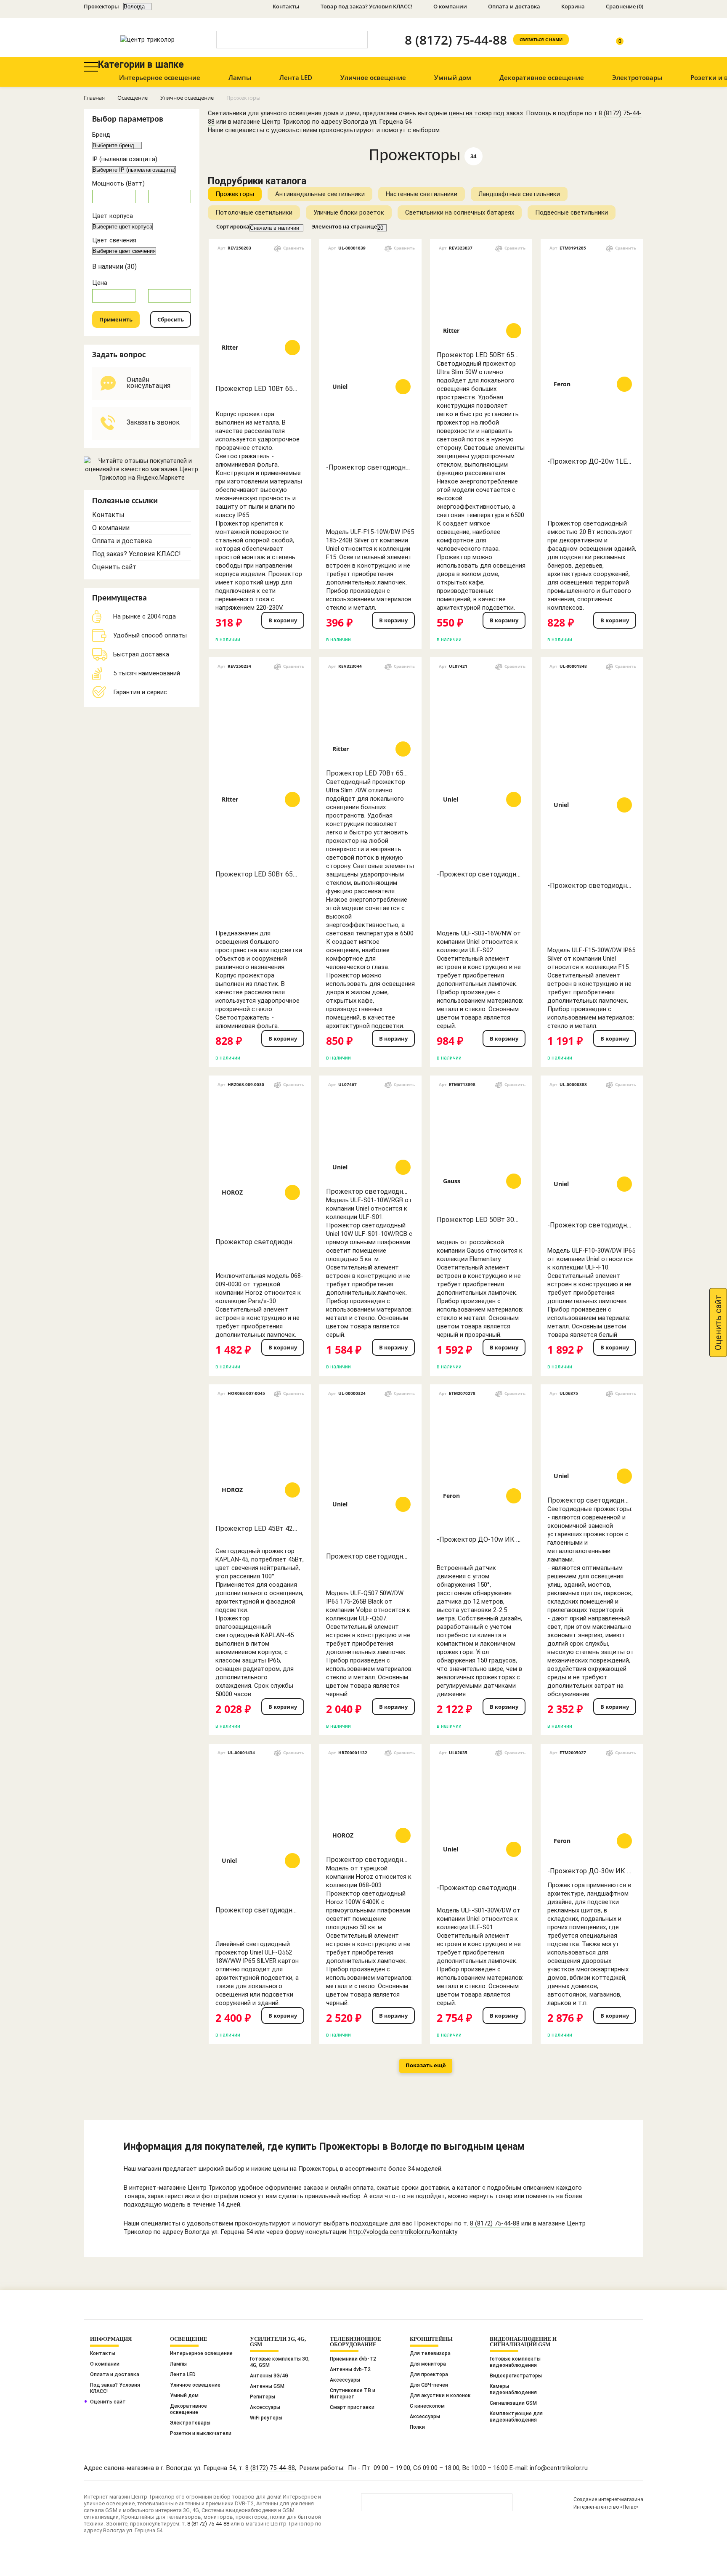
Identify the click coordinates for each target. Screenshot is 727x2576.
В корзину (283, 620)
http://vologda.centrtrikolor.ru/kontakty (403, 2232)
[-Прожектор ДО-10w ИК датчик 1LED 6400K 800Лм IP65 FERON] (481, 1466)
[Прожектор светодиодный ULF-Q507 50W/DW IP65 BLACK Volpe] (370, 1474)
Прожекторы (235, 194)
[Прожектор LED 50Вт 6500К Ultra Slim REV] (481, 300)
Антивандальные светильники (320, 194)
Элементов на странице (344, 227)
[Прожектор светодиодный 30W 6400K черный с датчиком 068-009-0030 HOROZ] (260, 1162)
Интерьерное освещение (160, 77)
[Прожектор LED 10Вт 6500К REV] (260, 317)
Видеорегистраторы (516, 2376)
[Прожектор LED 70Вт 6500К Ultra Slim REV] (370, 719)
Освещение (133, 98)
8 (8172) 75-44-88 (456, 40)
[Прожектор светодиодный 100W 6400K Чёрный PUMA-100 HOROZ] (370, 1805)
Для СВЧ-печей (429, 2385)
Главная (94, 98)
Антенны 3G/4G (269, 2376)
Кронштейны (431, 2339)
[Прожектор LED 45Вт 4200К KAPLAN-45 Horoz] (260, 1460)
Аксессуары (265, 2407)
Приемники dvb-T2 (353, 2359)
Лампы (240, 77)
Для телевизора (430, 2353)
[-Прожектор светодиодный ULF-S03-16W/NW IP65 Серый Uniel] (481, 769)
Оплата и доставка (514, 6)
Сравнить (294, 248)
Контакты (286, 6)
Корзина (573, 6)
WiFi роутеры (266, 2418)
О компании (450, 6)
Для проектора (429, 2374)
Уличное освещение (373, 77)
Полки (417, 2427)
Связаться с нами (541, 40)
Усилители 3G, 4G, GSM (278, 2342)
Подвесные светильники (572, 212)
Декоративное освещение (542, 77)
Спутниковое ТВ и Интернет (353, 2394)
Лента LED (296, 77)
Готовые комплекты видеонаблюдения (515, 2362)
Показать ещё (426, 2065)
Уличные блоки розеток (349, 212)
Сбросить (171, 319)
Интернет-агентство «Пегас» (606, 2507)
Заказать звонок (153, 422)
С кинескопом (427, 2406)
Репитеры (263, 2397)
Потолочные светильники (254, 212)
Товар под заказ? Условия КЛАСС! (366, 6)
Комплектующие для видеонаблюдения (516, 2417)
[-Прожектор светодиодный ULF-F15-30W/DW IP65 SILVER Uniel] (592, 775)
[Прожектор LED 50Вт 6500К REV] (260, 769)
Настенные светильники (422, 194)
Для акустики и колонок (440, 2395)
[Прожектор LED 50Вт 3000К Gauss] (481, 1151)
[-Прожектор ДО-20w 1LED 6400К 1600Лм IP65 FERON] (592, 354)
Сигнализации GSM (513, 2403)
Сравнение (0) (625, 6)
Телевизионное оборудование (356, 2342)
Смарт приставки (352, 2407)
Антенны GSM (267, 2386)
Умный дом (453, 77)
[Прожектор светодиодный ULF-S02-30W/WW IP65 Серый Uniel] (592, 1446)
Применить (116, 319)
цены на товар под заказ (486, 113)
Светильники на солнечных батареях (460, 212)
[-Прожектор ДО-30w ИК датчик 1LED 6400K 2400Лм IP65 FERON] (592, 1811)
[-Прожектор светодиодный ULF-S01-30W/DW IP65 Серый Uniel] (481, 1819)
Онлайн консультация (149, 383)
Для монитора (428, 2364)
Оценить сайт (114, 567)
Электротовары (637, 77)
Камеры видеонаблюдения (513, 2389)
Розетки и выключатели (201, 2433)
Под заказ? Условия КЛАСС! (137, 554)
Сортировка (233, 227)
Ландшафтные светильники (519, 194)
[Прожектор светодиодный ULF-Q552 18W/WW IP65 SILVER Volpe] (260, 1830)
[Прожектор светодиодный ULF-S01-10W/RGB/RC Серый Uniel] (370, 1137)
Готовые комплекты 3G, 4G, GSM (280, 2362)
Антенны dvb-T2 (350, 2369)
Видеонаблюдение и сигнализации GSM (523, 2342)
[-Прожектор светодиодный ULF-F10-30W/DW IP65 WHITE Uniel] (592, 1154)
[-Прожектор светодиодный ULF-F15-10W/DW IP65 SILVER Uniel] (370, 356)
